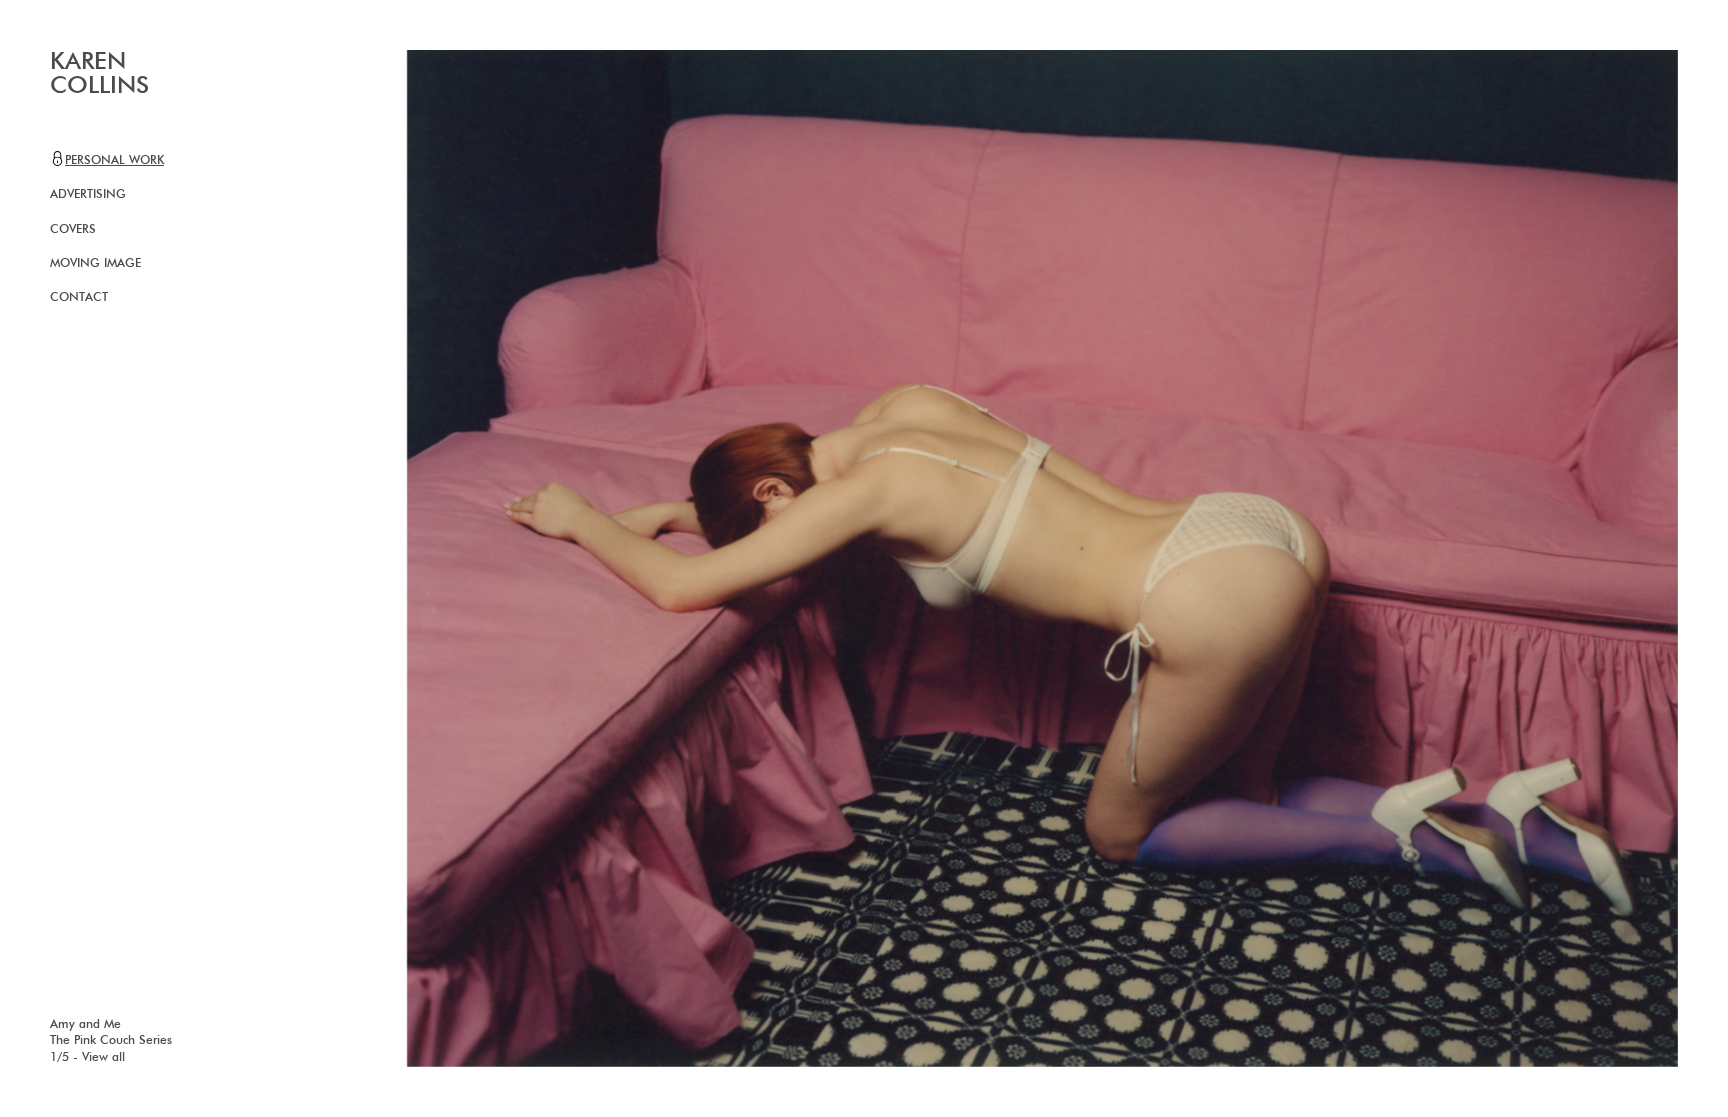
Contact (79, 298)
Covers (73, 230)
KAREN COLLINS (99, 74)
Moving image (95, 264)
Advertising (88, 195)
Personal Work (114, 161)
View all (103, 1058)
